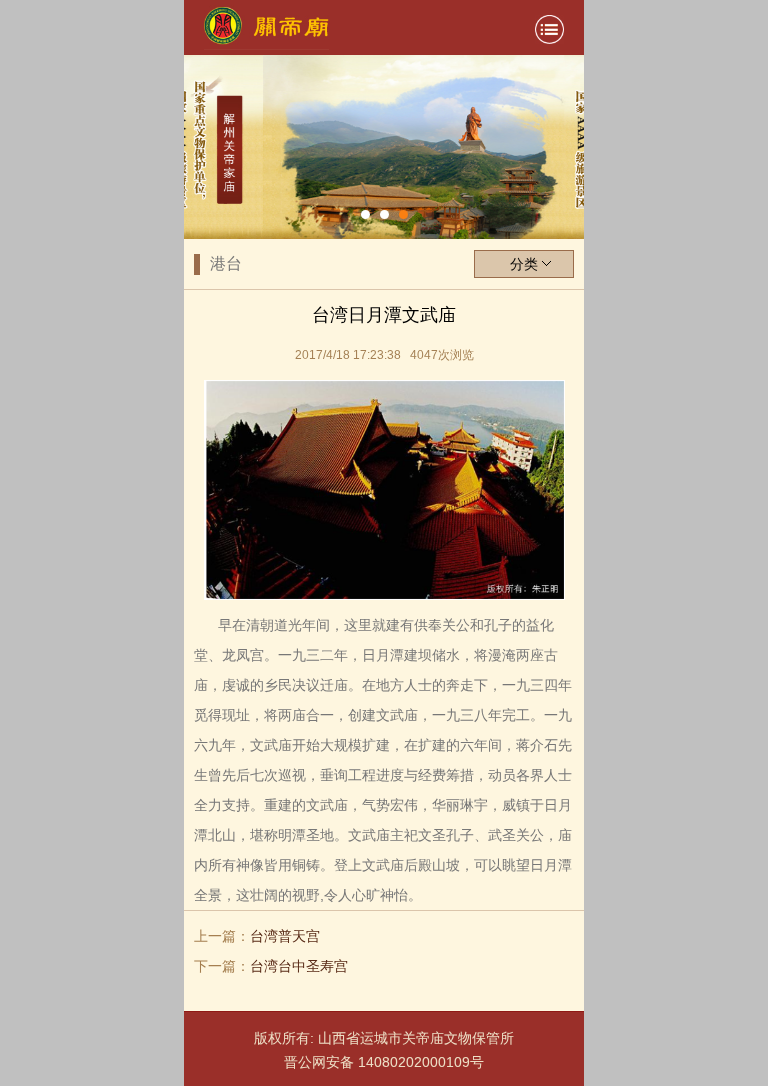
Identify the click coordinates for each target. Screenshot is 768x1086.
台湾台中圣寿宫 (299, 966)
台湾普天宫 (285, 936)
